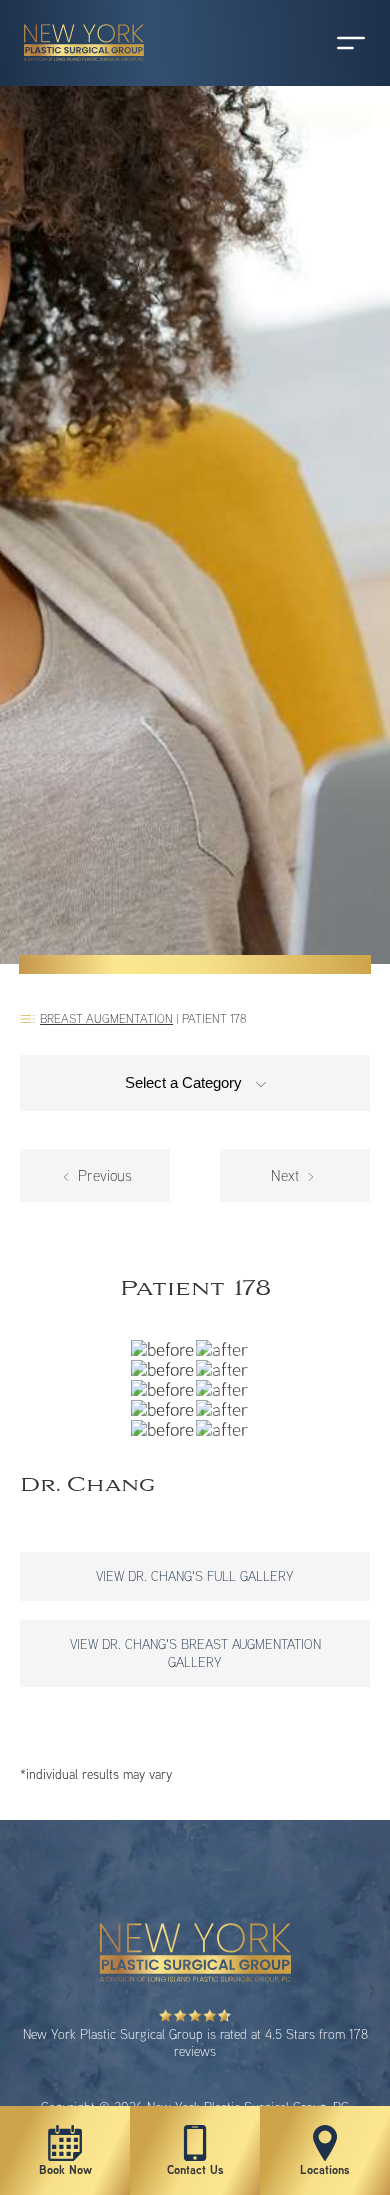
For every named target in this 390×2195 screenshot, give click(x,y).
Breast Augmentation (106, 1018)
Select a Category (185, 1082)
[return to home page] (75, 70)
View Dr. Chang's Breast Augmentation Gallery (195, 1652)
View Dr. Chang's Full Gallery (195, 1576)
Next (287, 1175)
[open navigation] (332, 43)
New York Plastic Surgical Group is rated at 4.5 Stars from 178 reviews (195, 2042)
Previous (103, 1175)
